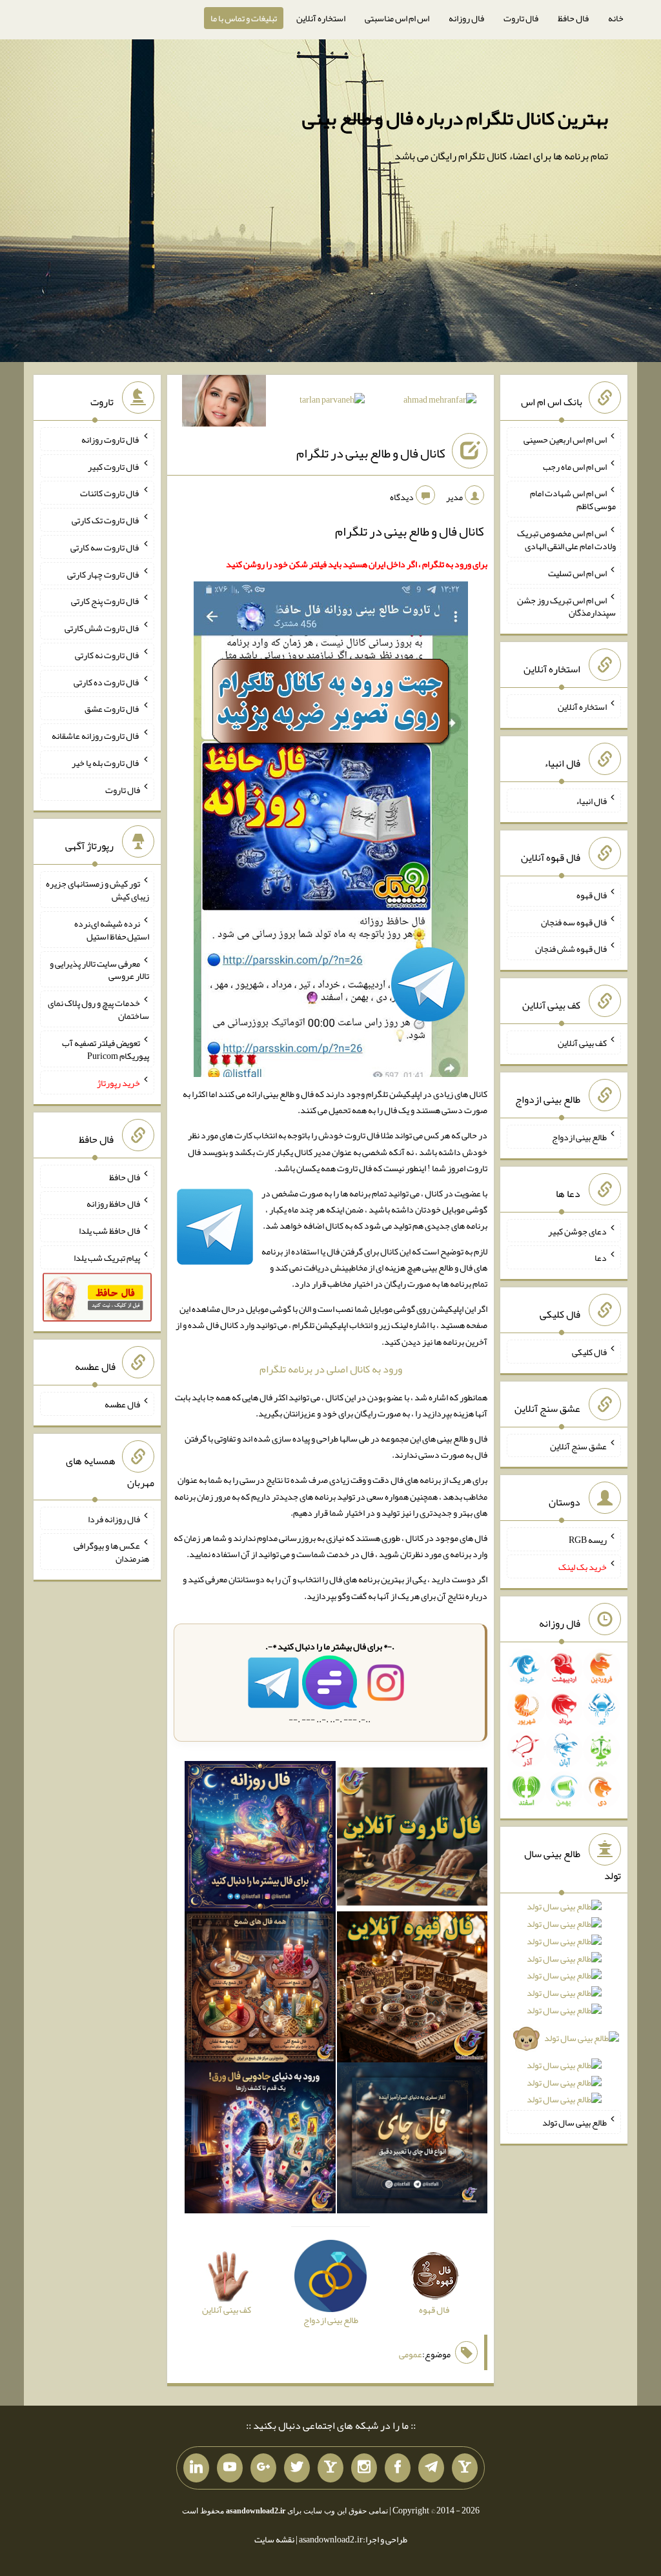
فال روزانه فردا (114, 1518)
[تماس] (330, 2468)
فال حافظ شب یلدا (109, 1231)
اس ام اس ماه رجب (575, 466)
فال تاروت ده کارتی (107, 681)
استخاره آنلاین (321, 18)
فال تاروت (521, 18)
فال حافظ (573, 18)
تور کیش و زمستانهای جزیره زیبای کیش (97, 890)
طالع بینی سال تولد (575, 2122)
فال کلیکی (589, 1352)
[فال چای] (412, 2140)
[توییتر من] (297, 2468)
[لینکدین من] (196, 2468)
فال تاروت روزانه (111, 439)
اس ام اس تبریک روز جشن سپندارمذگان (566, 606)
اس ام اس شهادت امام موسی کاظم (573, 499)
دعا (601, 1258)
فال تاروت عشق (112, 709)
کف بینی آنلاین (582, 1043)
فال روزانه (466, 18)
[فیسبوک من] (398, 2468)
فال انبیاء (591, 801)
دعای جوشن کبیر (577, 1231)
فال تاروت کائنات (110, 493)
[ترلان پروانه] (332, 402)
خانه (616, 18)
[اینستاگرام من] (364, 2468)
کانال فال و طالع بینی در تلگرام (371, 453)
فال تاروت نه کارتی (107, 655)
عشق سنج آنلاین (578, 1445)
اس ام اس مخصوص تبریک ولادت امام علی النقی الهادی (566, 539)
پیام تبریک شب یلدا (107, 1258)
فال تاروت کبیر (114, 466)
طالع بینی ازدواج (579, 1137)
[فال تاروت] (412, 1839)
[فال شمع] (260, 1990)
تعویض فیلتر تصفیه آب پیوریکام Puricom (106, 1049)
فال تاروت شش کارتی (102, 628)
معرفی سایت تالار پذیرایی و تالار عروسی (99, 969)
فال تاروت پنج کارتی (106, 601)
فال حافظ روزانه (113, 1203)
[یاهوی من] (465, 2468)
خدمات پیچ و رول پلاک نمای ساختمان (98, 1009)
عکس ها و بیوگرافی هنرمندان (111, 1552)
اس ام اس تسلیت (577, 573)
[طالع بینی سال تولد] (564, 2007)
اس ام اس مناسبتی (397, 18)
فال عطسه (122, 1404)
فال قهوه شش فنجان (571, 949)
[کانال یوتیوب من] (230, 2468)
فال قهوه (592, 895)
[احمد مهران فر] (440, 402)
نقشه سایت (274, 2539)
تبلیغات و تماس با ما (244, 18)
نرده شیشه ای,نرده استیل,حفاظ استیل (112, 930)
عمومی (411, 2354)
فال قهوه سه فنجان (574, 921)
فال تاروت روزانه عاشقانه (96, 736)
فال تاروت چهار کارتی (104, 574)
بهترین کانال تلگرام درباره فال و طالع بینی (455, 118)
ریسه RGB (588, 1540)
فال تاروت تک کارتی (106, 520)
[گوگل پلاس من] (263, 2468)
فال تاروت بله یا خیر (106, 763)
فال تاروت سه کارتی (105, 547)
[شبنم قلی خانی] (224, 403)
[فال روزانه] (260, 1839)
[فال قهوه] (412, 1990)
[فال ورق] (260, 2140)
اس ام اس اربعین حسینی (565, 439)
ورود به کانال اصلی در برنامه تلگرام (331, 1369)
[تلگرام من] (431, 2468)
